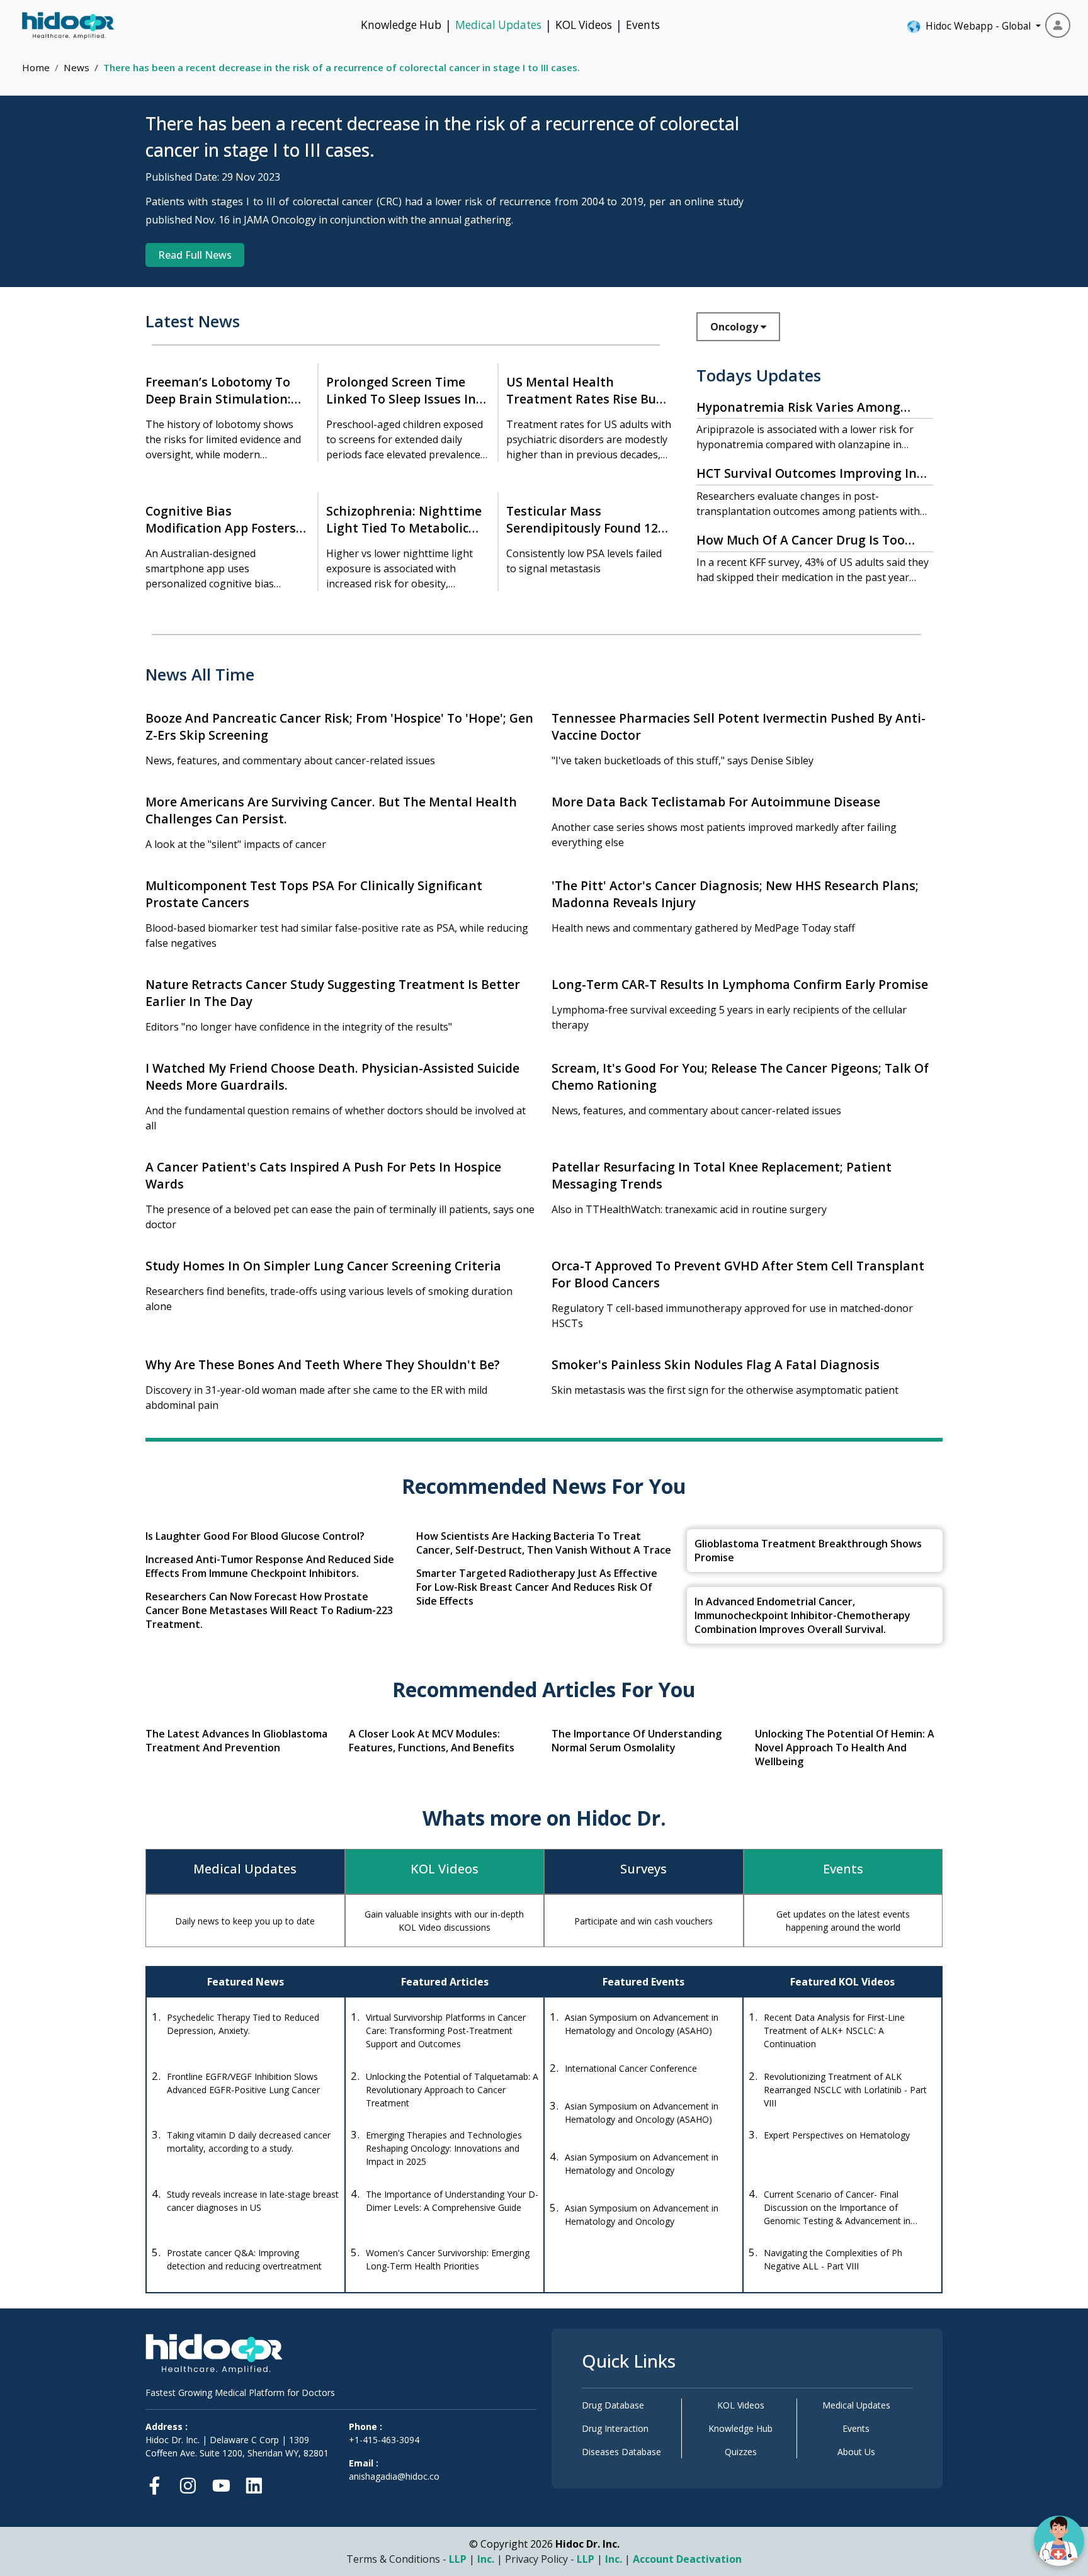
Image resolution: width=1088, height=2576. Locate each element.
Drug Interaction (615, 2428)
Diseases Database (621, 2452)
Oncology (735, 327)
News (76, 67)
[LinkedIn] (254, 2483)
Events (643, 25)
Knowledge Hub (401, 25)
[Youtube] (221, 2483)
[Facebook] (158, 2483)
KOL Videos (584, 25)
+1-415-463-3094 (384, 2440)
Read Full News (195, 255)
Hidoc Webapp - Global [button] (976, 26)
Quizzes (741, 2452)
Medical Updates (498, 25)
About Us (856, 2452)
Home (36, 67)
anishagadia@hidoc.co (394, 2476)
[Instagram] (188, 2483)
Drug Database (613, 2405)
